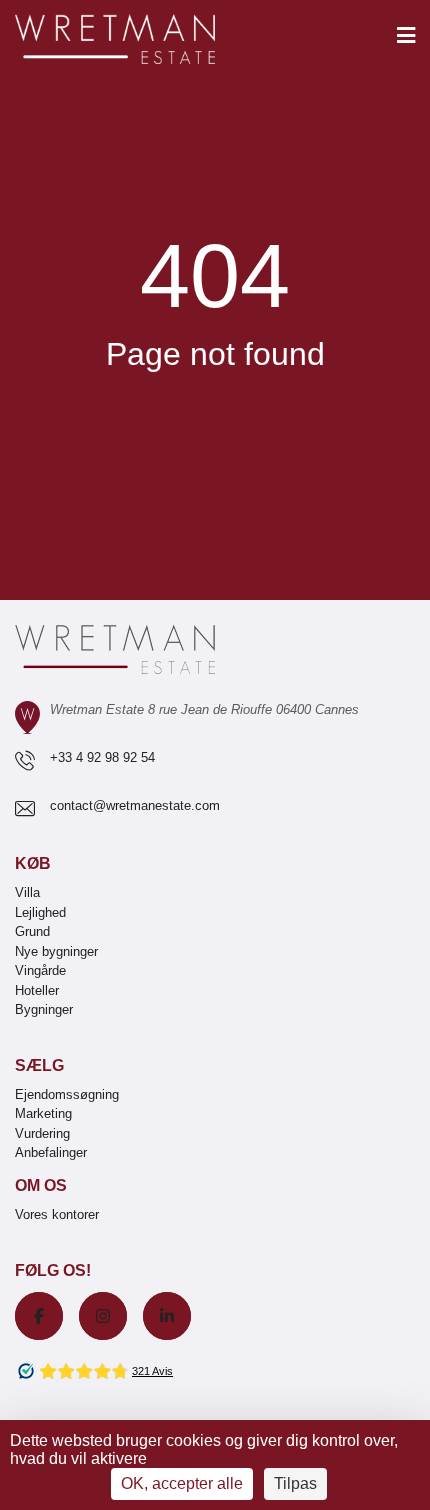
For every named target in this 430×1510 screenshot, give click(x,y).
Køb (33, 863)
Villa (27, 892)
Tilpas (295, 1483)
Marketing (43, 1113)
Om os (41, 1185)
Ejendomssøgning (67, 1094)
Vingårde (40, 970)
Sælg (39, 1065)
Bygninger (44, 1009)
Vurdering (42, 1133)
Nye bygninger (56, 951)
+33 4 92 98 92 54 (102, 757)
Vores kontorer (57, 1214)
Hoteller (37, 990)
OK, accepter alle (182, 1483)
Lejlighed (40, 912)
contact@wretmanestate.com (135, 805)
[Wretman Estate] (147, 40)
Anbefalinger (51, 1152)
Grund (32, 931)
